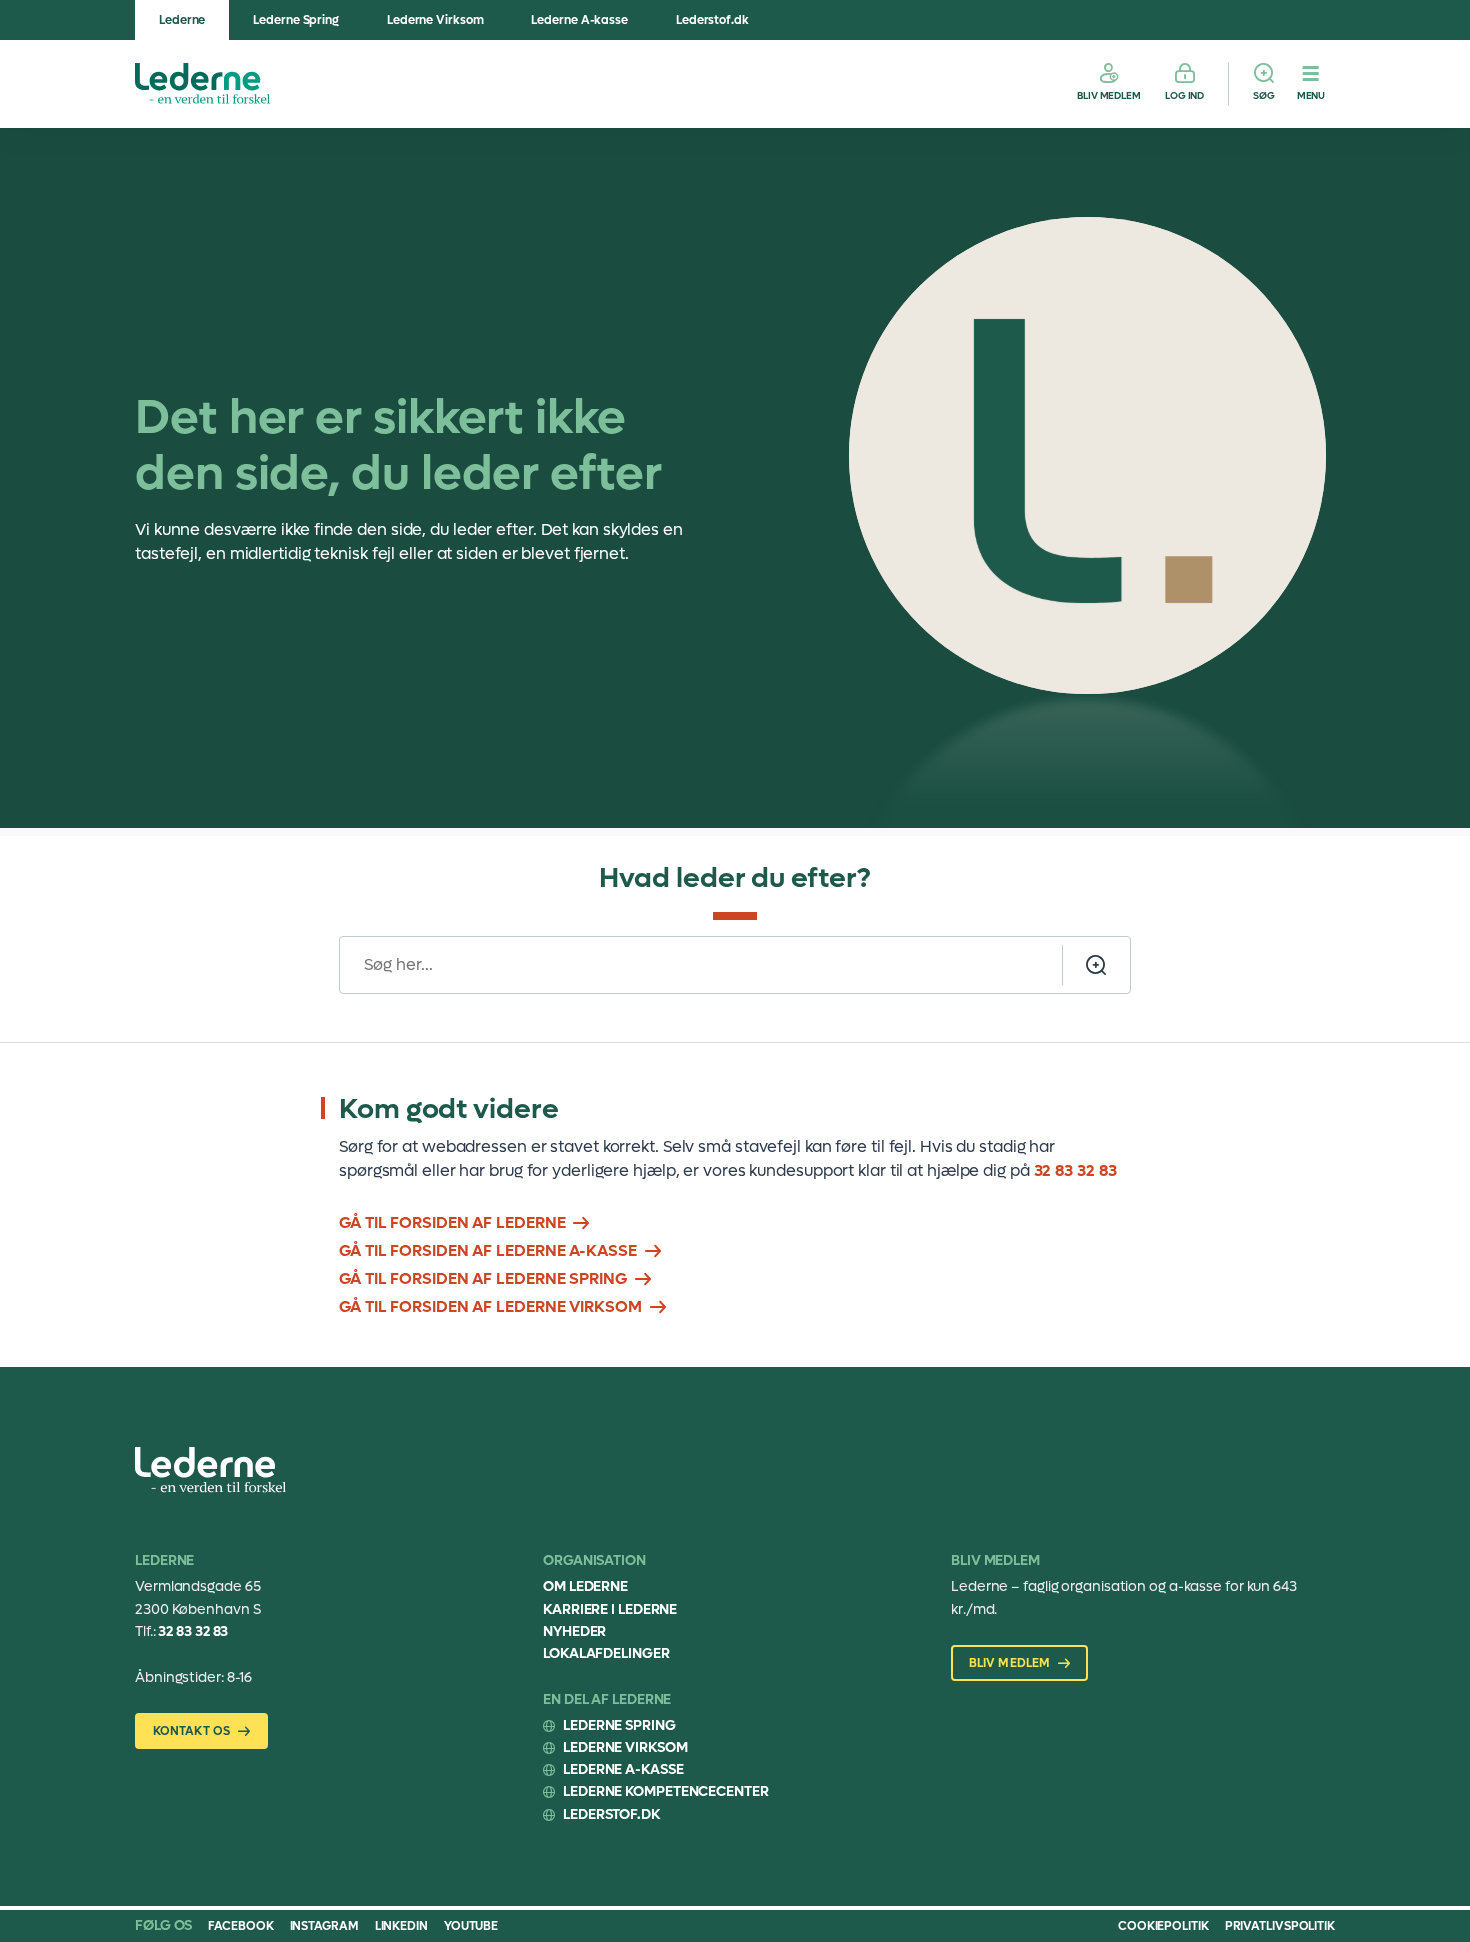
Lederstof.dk (712, 20)
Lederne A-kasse (579, 20)
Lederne (182, 20)
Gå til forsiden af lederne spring (483, 1278)
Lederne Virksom (435, 20)
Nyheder (574, 1631)
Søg (1264, 95)
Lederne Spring (296, 20)
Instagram (324, 1926)
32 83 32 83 (1075, 1170)
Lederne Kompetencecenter (666, 1791)
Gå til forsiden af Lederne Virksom (490, 1306)
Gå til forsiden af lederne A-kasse (488, 1250)
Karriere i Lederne (610, 1609)
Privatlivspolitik (1280, 1926)
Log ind (1184, 95)
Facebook (240, 1926)
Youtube (471, 1926)
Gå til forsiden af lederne (452, 1222)
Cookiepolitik (1163, 1926)
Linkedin (401, 1926)
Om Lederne (585, 1586)
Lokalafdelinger (606, 1653)
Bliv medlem (1109, 95)
